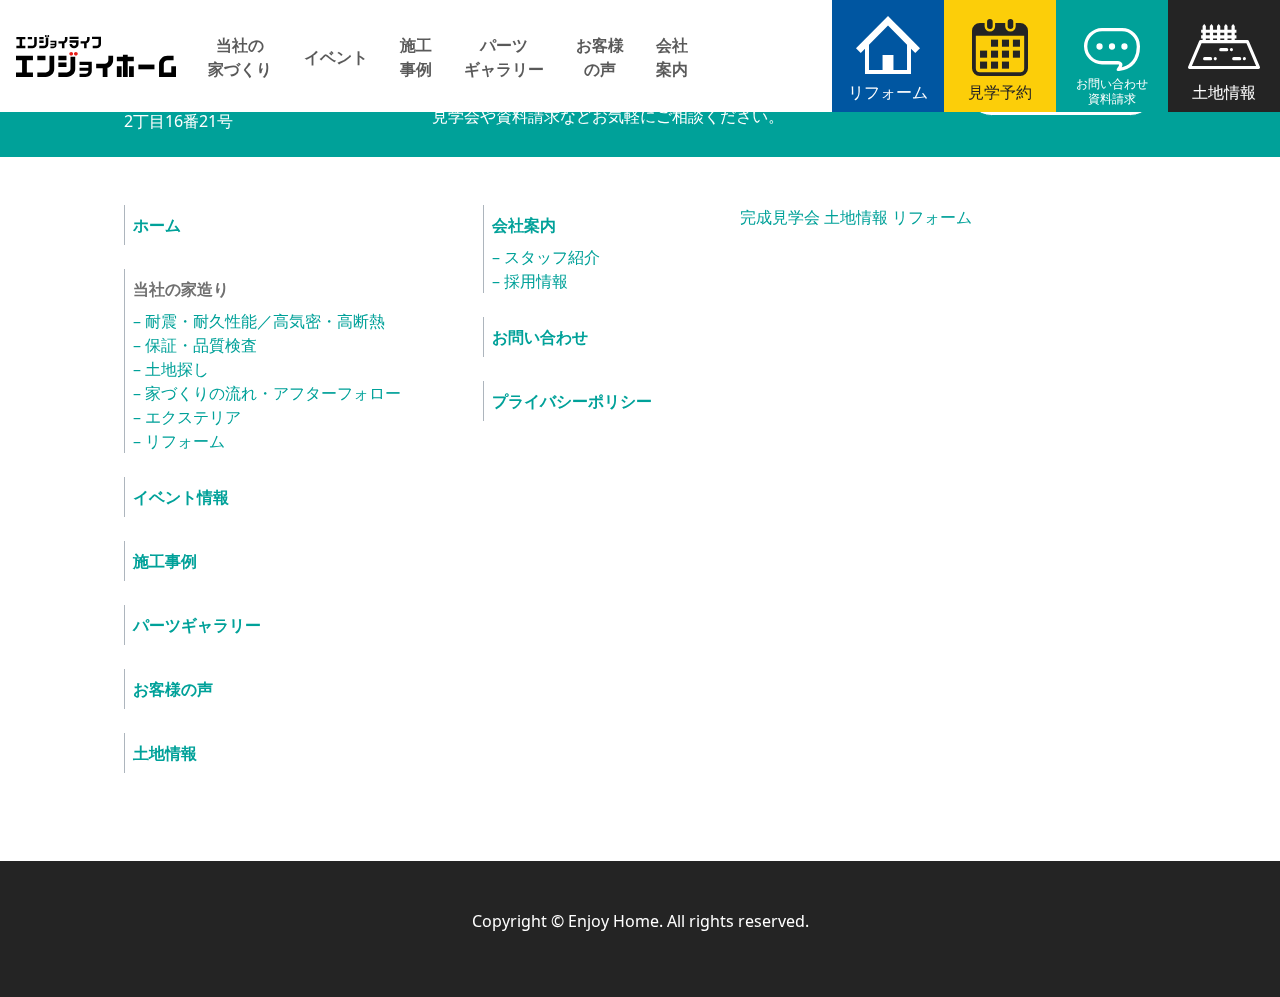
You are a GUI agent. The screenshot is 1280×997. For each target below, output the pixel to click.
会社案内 (672, 57)
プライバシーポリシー (572, 401)
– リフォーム (179, 441)
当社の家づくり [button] (240, 57)
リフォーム (888, 92)
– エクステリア (187, 417)
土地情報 (1224, 92)
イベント (336, 57)
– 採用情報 (530, 281)
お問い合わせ (540, 337)
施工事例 (416, 57)
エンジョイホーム (96, 44)
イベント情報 (181, 497)
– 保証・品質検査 (195, 345)
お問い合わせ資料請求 (1112, 91)
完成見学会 (780, 217)
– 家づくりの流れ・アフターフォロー (267, 393)
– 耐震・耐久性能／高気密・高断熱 (259, 321)
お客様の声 (600, 57)
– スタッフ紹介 (546, 257)
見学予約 (1000, 92)
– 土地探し (171, 369)
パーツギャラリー (504, 57)
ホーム (157, 225)
